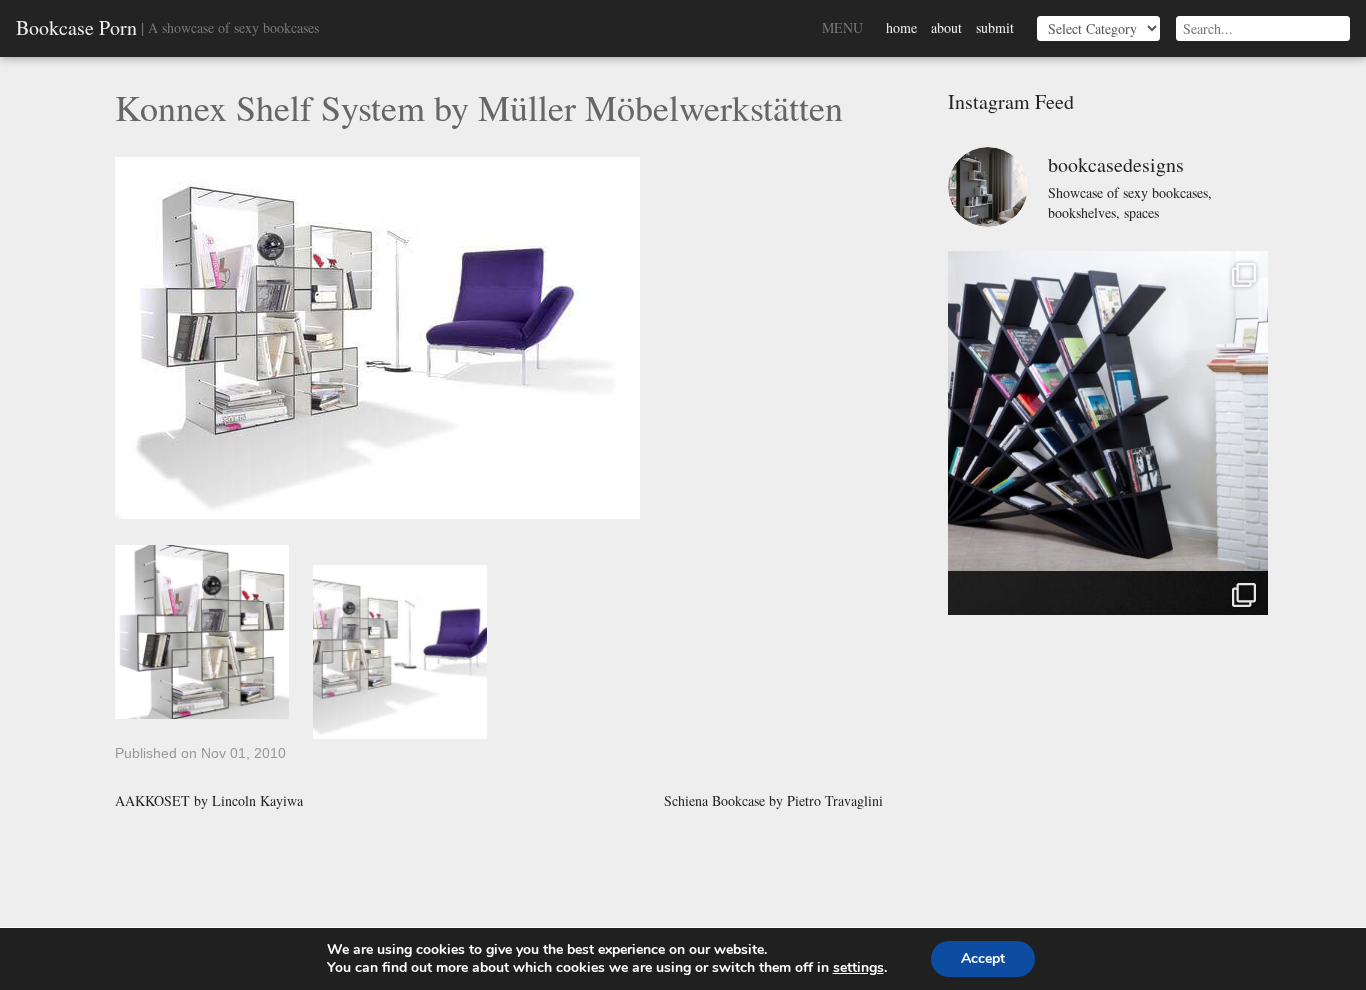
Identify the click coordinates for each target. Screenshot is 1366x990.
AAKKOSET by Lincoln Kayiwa (209, 801)
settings (858, 968)
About (946, 27)
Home (901, 27)
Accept (983, 958)
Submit (995, 27)
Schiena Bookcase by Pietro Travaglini (773, 801)
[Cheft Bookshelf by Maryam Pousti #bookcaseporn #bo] (1108, 411)
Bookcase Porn (76, 28)
